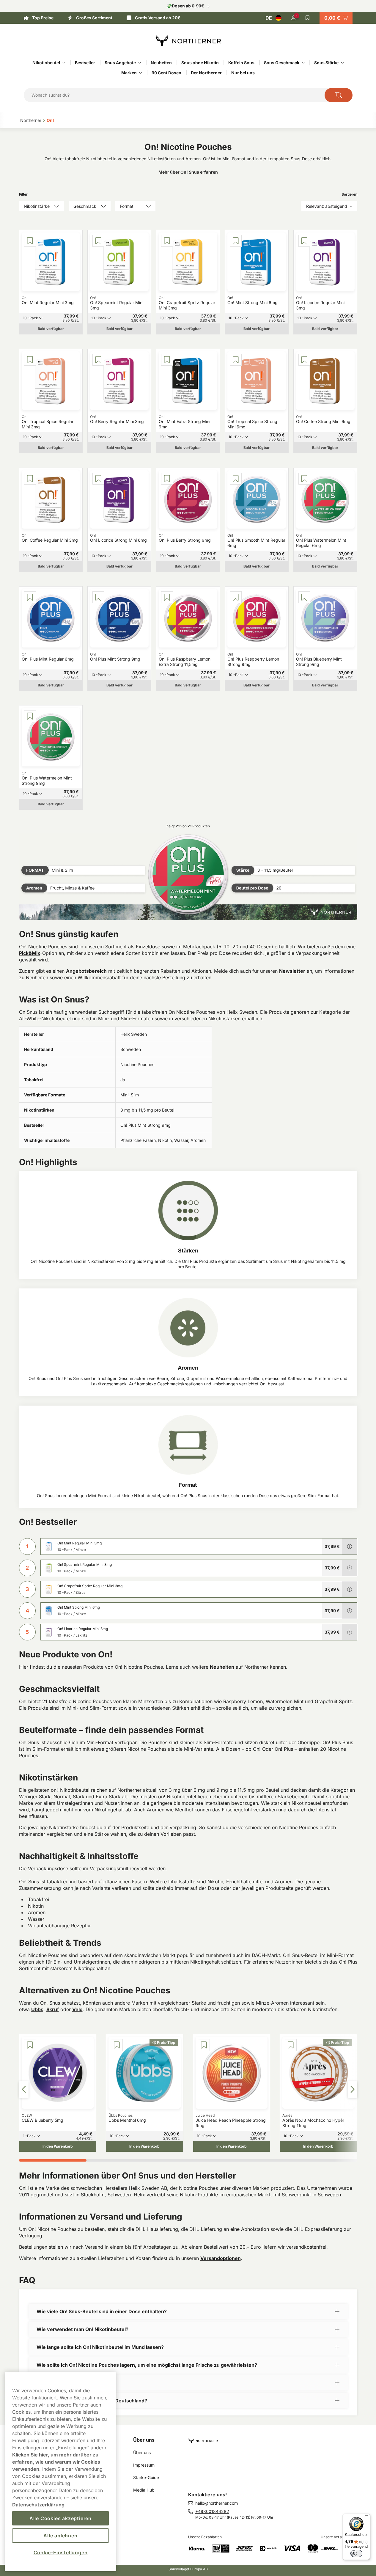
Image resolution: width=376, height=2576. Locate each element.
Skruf (53, 2009)
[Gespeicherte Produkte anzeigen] (308, 18)
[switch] (356, 2553)
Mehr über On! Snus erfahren (188, 172)
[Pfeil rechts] (353, 2089)
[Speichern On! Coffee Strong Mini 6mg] (304, 360)
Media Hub (144, 2490)
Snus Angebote (120, 63)
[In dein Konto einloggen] (293, 18)
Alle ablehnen (60, 2536)
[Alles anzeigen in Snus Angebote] (140, 63)
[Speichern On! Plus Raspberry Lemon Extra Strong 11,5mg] (167, 597)
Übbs (37, 2009)
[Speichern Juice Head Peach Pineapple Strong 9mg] (204, 2045)
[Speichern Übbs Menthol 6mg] (117, 2045)
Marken (129, 73)
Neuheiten (161, 63)
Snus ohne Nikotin (200, 63)
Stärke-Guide (146, 2477)
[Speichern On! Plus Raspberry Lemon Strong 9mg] (236, 597)
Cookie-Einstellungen (61, 2553)
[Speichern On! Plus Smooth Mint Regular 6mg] (236, 479)
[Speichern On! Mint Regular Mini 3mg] (30, 241)
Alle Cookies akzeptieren (60, 2518)
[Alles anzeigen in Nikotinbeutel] (64, 63)
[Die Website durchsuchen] (339, 95)
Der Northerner (206, 73)
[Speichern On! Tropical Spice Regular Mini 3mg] (30, 360)
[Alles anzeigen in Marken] (141, 73)
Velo (77, 2009)
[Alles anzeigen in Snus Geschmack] (303, 63)
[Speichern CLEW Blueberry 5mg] (30, 2045)
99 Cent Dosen (166, 73)
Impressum (144, 2465)
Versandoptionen (221, 2258)
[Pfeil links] (24, 2089)
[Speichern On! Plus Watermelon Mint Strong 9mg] (30, 716)
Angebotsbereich (86, 971)
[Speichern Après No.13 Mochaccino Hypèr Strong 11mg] (291, 2045)
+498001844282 (212, 2511)
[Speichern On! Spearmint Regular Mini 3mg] (98, 241)
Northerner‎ (31, 120)
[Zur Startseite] (188, 40)
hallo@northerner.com (217, 2503)
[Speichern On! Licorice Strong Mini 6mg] (98, 479)
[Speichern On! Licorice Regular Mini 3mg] (304, 241)
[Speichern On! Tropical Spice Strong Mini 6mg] (236, 360)
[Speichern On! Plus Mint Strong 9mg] (98, 597)
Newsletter (292, 971)
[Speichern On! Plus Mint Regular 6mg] (30, 597)
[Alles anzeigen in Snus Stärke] (342, 63)
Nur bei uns (243, 73)
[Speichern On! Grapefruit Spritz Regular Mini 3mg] (167, 241)
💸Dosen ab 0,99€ (185, 6)
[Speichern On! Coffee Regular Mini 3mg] (30, 479)
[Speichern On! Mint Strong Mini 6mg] (236, 241)
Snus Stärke (326, 63)
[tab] (53, 2160)
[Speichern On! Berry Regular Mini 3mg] (98, 360)
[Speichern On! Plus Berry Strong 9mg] (167, 479)
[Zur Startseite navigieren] (275, 2438)
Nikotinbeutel (46, 63)
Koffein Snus (241, 63)
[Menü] (366, 2517)
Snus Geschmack (282, 63)
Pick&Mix (30, 953)
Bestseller (85, 63)
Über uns (144, 2440)
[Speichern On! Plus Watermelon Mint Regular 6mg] (304, 479)
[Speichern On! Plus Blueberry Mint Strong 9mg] (304, 597)
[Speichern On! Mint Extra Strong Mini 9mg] (167, 360)
